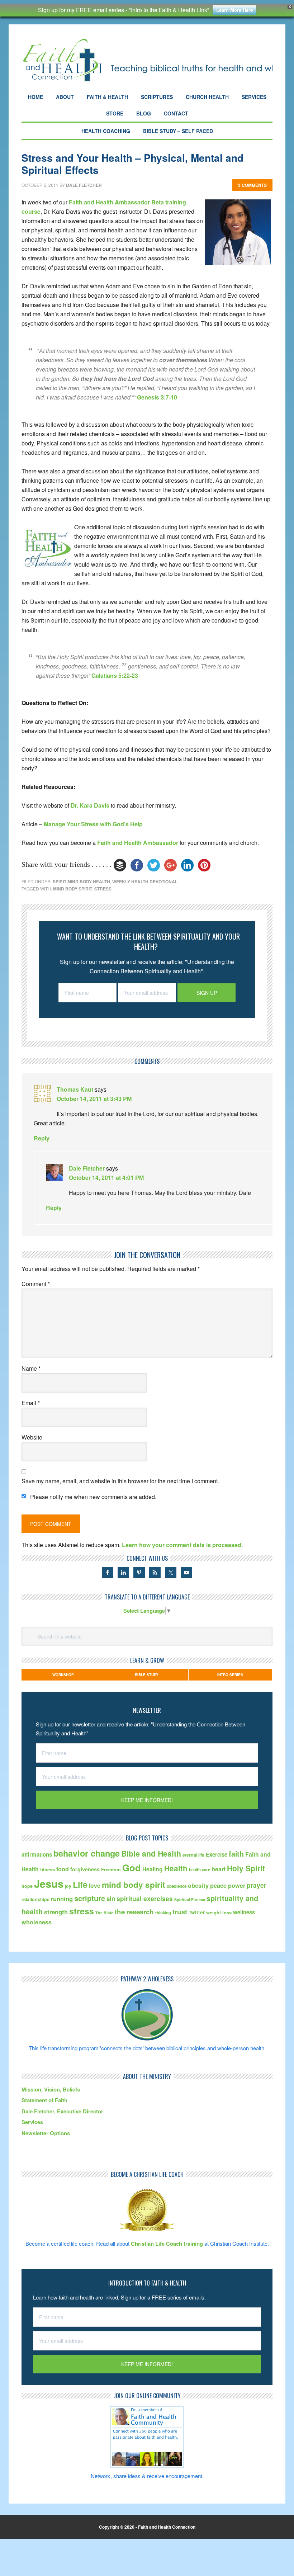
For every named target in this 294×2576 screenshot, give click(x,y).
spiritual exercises (145, 1898)
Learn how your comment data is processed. (182, 1545)
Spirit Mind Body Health (81, 881)
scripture (90, 1898)
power (237, 1885)
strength (56, 1912)
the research (134, 1912)
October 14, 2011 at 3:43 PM (94, 1099)
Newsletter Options (46, 2133)
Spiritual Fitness (190, 1899)
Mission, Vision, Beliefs (51, 2089)
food (63, 1869)
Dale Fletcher (87, 1168)
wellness (244, 1912)
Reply (42, 1138)
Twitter (197, 1912)
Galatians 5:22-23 (115, 675)
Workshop (63, 1675)
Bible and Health (151, 1854)
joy (68, 1886)
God (132, 1868)
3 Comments (252, 185)
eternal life (193, 1855)
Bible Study (147, 1675)
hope (27, 1886)
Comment (36, 1284)
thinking (163, 1913)
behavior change (87, 1853)
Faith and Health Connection (147, 60)
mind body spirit (73, 889)
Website (32, 1437)
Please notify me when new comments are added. (93, 1497)
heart (219, 1869)
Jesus (49, 1883)
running (62, 1899)
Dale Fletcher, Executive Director (62, 2111)
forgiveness (85, 1869)
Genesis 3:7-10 (157, 397)
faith (236, 1854)
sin (111, 1899)
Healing (153, 1869)
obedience (177, 1886)
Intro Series (230, 1675)
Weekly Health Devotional (145, 881)
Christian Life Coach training (167, 2244)
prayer (257, 1885)
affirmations (37, 1854)
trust (180, 1912)
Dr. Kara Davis (90, 805)
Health (176, 1868)
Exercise (217, 1854)
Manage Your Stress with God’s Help (93, 824)
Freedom (111, 1869)
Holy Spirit (246, 1868)
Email (31, 1403)
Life (80, 1884)
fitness (48, 1869)
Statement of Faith (44, 2100)
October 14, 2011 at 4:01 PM (106, 1178)
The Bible (104, 1913)
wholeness (37, 1922)
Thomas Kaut (75, 1089)
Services (32, 2122)
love (95, 1885)
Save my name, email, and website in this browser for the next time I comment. (120, 1481)
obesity (198, 1885)
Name (31, 1368)
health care (200, 1870)
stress (103, 889)
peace (218, 1885)
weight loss (219, 1912)
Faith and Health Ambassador (138, 843)
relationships (35, 1899)
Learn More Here (234, 10)
